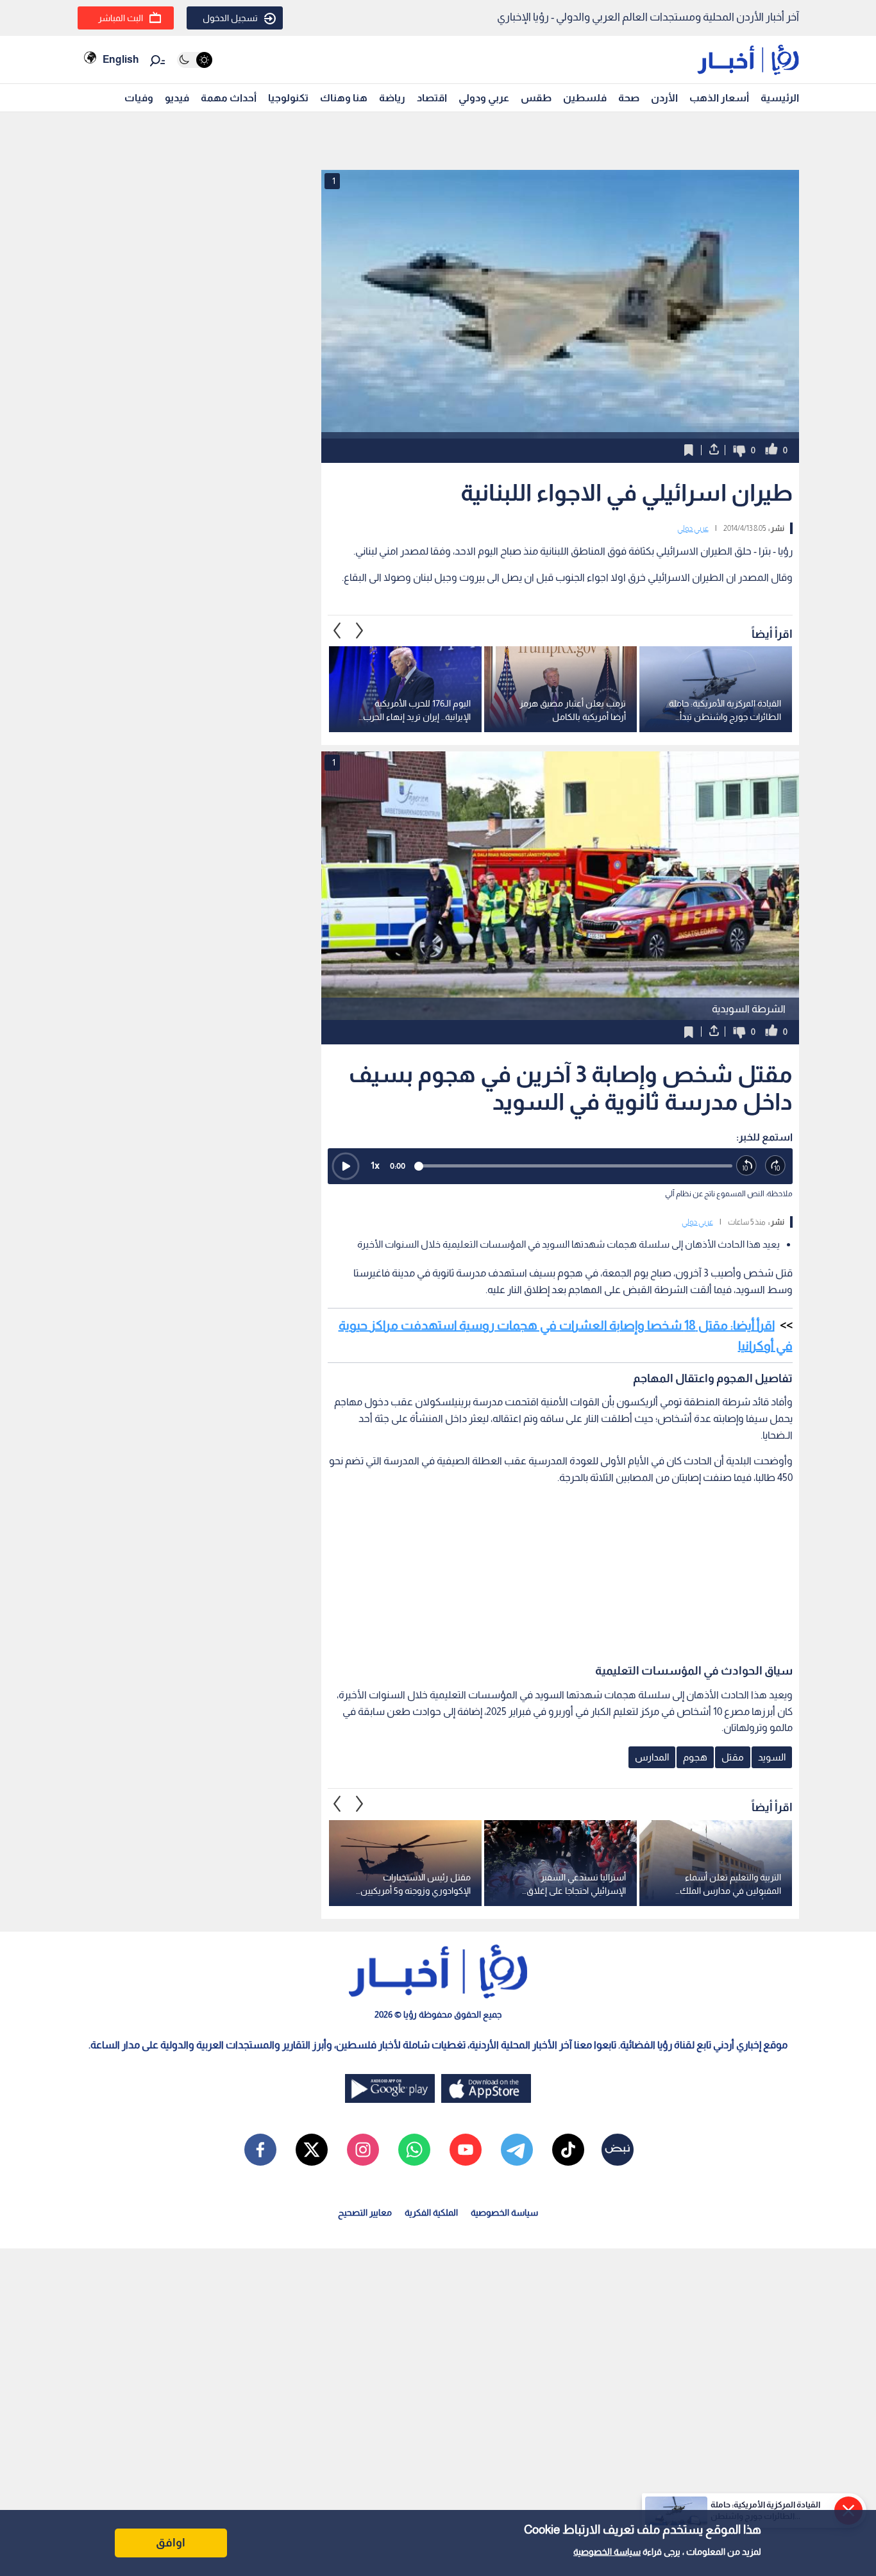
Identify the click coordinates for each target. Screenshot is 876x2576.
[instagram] (363, 2150)
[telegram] (517, 2150)
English (121, 59)
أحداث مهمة (229, 98)
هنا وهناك (344, 98)
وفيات (139, 98)
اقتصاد (432, 98)
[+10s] (776, 1166)
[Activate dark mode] (195, 60)
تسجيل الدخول (230, 18)
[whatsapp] (414, 2150)
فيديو (177, 98)
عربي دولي (693, 528)
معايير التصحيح (365, 2212)
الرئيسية (780, 98)
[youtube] (466, 2150)
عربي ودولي (484, 98)
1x (375, 1165)
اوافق (171, 2543)
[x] (312, 2150)
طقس (536, 98)
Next (337, 630)
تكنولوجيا (288, 98)
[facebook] (260, 2150)
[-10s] (747, 1166)
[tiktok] (568, 2150)
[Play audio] (346, 1166)
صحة (629, 98)
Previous (360, 630)
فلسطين (585, 98)
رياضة (392, 98)
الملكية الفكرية (431, 2212)
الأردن (664, 98)
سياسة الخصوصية (607, 2552)
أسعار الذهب (719, 98)
